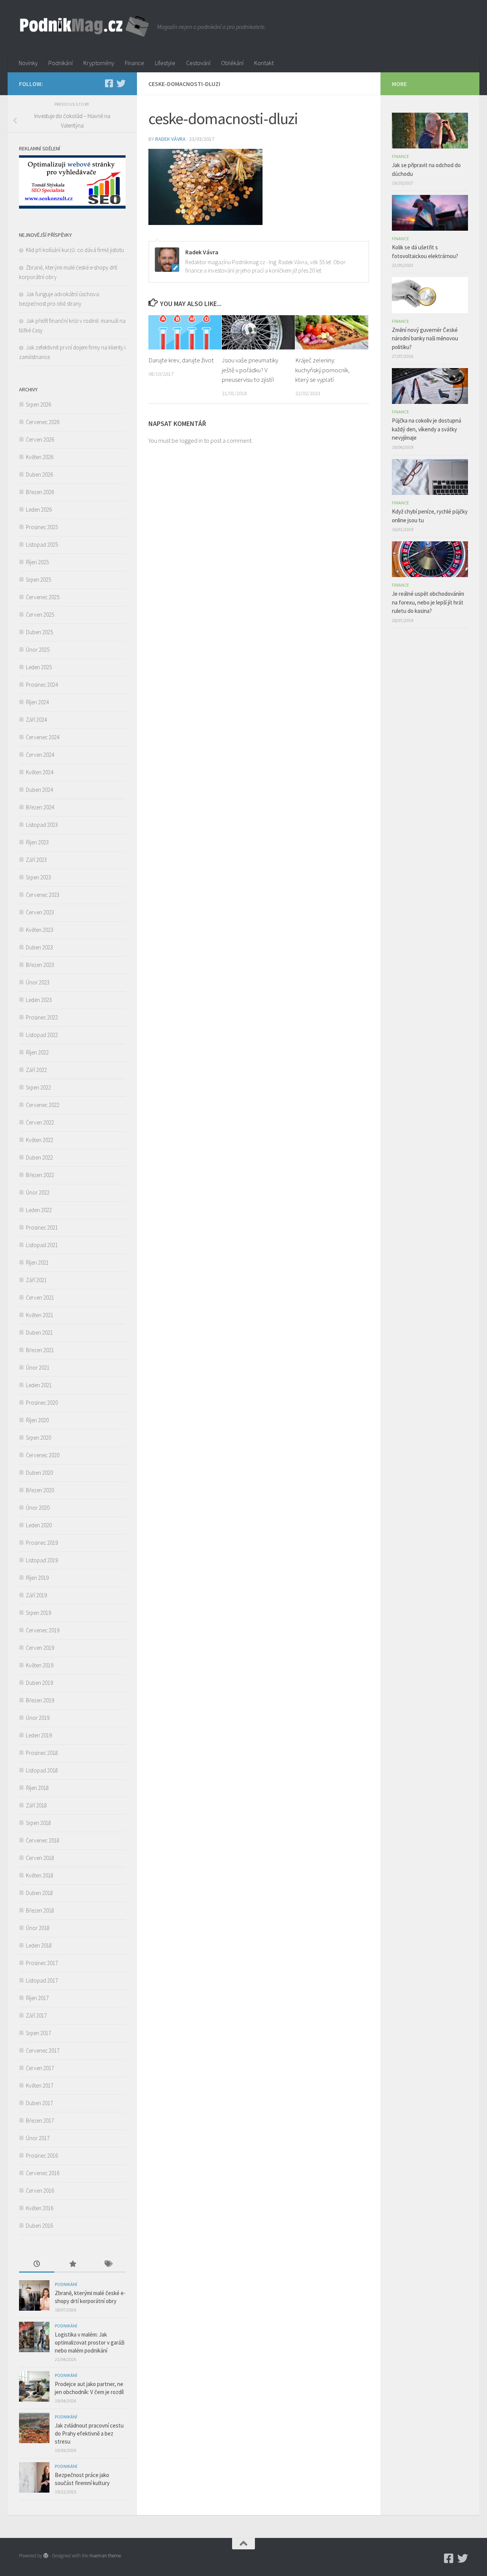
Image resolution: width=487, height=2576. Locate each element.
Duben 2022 (39, 1157)
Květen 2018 (40, 1875)
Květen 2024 (40, 772)
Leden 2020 (39, 1525)
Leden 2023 (39, 1000)
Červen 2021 (40, 1298)
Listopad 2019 (42, 1560)
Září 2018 (36, 1805)
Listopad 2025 (42, 545)
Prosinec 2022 (42, 1017)
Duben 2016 (39, 2226)
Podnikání (60, 63)
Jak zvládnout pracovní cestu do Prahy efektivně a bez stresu (89, 2433)
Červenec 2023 (43, 895)
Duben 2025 (39, 632)
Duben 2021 (39, 1333)
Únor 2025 (38, 650)
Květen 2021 (40, 1315)
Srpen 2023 (38, 877)
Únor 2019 (38, 1718)
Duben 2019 (39, 1683)
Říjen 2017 (37, 1998)
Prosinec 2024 (42, 685)
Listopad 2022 (42, 1035)
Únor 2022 (38, 1192)
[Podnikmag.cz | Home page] (84, 27)
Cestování (198, 63)
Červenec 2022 (43, 1105)
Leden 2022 (39, 1210)
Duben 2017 (39, 2103)
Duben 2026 (39, 475)
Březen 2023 (40, 965)
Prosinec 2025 (42, 527)
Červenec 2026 (43, 422)
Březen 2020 (40, 1490)
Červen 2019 (40, 1648)
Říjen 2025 (37, 562)
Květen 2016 (40, 2208)
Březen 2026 (40, 492)
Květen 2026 (40, 457)
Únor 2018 (38, 1928)
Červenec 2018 (43, 1840)
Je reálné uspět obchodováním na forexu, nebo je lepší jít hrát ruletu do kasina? (428, 602)
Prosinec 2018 (42, 1753)
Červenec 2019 (43, 1630)
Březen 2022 (40, 1175)
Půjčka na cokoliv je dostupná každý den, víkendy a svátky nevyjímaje (427, 429)
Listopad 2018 (42, 1770)
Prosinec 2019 (42, 1543)
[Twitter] (121, 83)
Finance (134, 63)
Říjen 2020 (37, 1420)
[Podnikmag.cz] (109, 83)
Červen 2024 (40, 755)
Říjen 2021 (37, 1262)
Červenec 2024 (43, 737)
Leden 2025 (39, 667)
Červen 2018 (40, 1858)
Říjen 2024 (37, 702)
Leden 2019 (39, 1735)
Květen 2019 (40, 1665)
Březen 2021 (40, 1350)
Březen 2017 (40, 2121)
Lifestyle (165, 63)
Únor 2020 (38, 1508)
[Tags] (108, 2264)
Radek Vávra (170, 139)
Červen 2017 (40, 2068)
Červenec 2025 (43, 597)
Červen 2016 (40, 2191)
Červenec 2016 (43, 2173)
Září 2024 (36, 720)
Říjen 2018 (37, 1788)
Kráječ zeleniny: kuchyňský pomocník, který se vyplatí (322, 370)
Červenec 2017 (43, 2050)
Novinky (28, 63)
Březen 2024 (40, 807)
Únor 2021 (38, 1368)
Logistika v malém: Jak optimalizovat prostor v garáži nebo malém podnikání (90, 2342)
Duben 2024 (39, 790)
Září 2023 (36, 860)
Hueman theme (105, 2556)
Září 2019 (36, 1595)
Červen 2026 (40, 439)
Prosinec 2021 (42, 1227)
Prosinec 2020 (42, 1403)
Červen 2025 (40, 615)
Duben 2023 (39, 947)
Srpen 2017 (38, 2033)
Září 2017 (36, 2015)
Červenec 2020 (43, 1455)
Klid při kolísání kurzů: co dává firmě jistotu (75, 250)
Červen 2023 (40, 912)
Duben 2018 (39, 1893)
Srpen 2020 (38, 1438)
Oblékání (232, 63)
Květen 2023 (40, 930)
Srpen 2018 (38, 1823)
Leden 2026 (39, 510)
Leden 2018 (39, 1945)
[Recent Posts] (37, 2264)
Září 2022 (36, 1070)
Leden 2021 (39, 1385)
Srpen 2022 (38, 1087)
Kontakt (264, 63)
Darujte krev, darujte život (181, 360)
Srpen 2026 (38, 404)
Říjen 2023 (37, 842)
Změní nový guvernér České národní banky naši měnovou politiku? (425, 338)
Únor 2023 (38, 982)
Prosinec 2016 (42, 2156)
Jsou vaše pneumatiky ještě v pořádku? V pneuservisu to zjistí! (250, 370)
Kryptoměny (99, 63)
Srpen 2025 (38, 580)
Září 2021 (36, 1280)
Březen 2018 (40, 1910)
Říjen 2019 (37, 1578)
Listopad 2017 (42, 1980)
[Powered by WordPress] (46, 2556)
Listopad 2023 (42, 825)
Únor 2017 (38, 2138)
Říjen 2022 (37, 1052)
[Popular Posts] (72, 2264)
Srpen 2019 (38, 1613)
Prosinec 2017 (42, 1963)
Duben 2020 (39, 1473)
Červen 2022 (40, 1122)
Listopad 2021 (42, 1245)
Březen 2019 (40, 1700)
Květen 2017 (40, 2086)
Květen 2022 (40, 1140)
